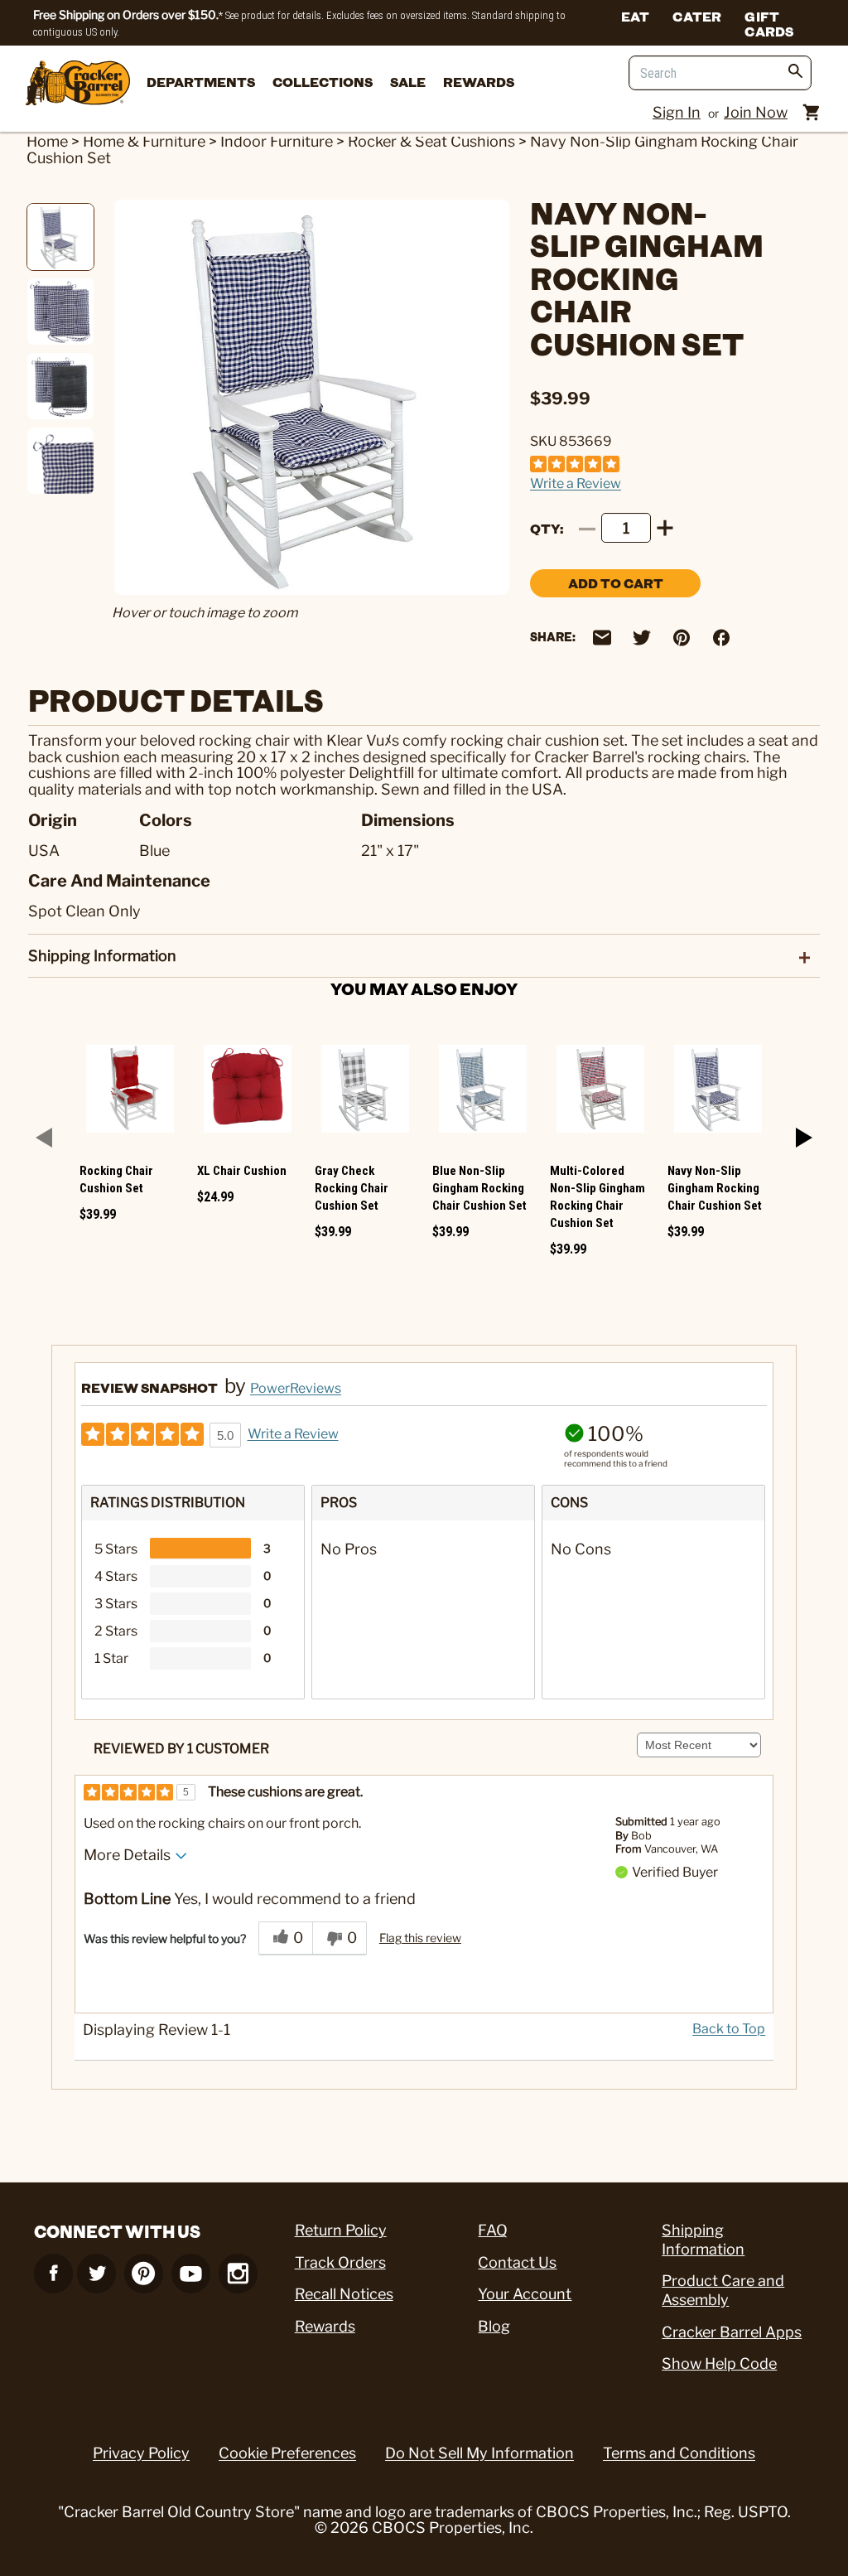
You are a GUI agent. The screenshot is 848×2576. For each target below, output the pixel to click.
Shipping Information (703, 2240)
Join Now (756, 112)
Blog (494, 2326)
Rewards (479, 82)
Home (47, 141)
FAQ (493, 2230)
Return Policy (341, 2230)
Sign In (677, 112)
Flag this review (420, 1938)
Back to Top (729, 2029)
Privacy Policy (141, 2453)
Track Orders (340, 2262)
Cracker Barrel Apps (732, 2332)
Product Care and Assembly (723, 2290)
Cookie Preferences (287, 2453)
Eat (636, 16)
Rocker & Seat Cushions (431, 141)
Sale (408, 82)
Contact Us (517, 2262)
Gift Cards (769, 23)
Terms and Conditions (679, 2453)
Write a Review (576, 483)
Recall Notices (344, 2294)
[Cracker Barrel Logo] (78, 84)
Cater (697, 16)
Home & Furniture (144, 141)
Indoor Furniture (277, 141)
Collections (323, 82)
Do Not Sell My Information (479, 2453)
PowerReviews (296, 1388)
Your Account (525, 2294)
